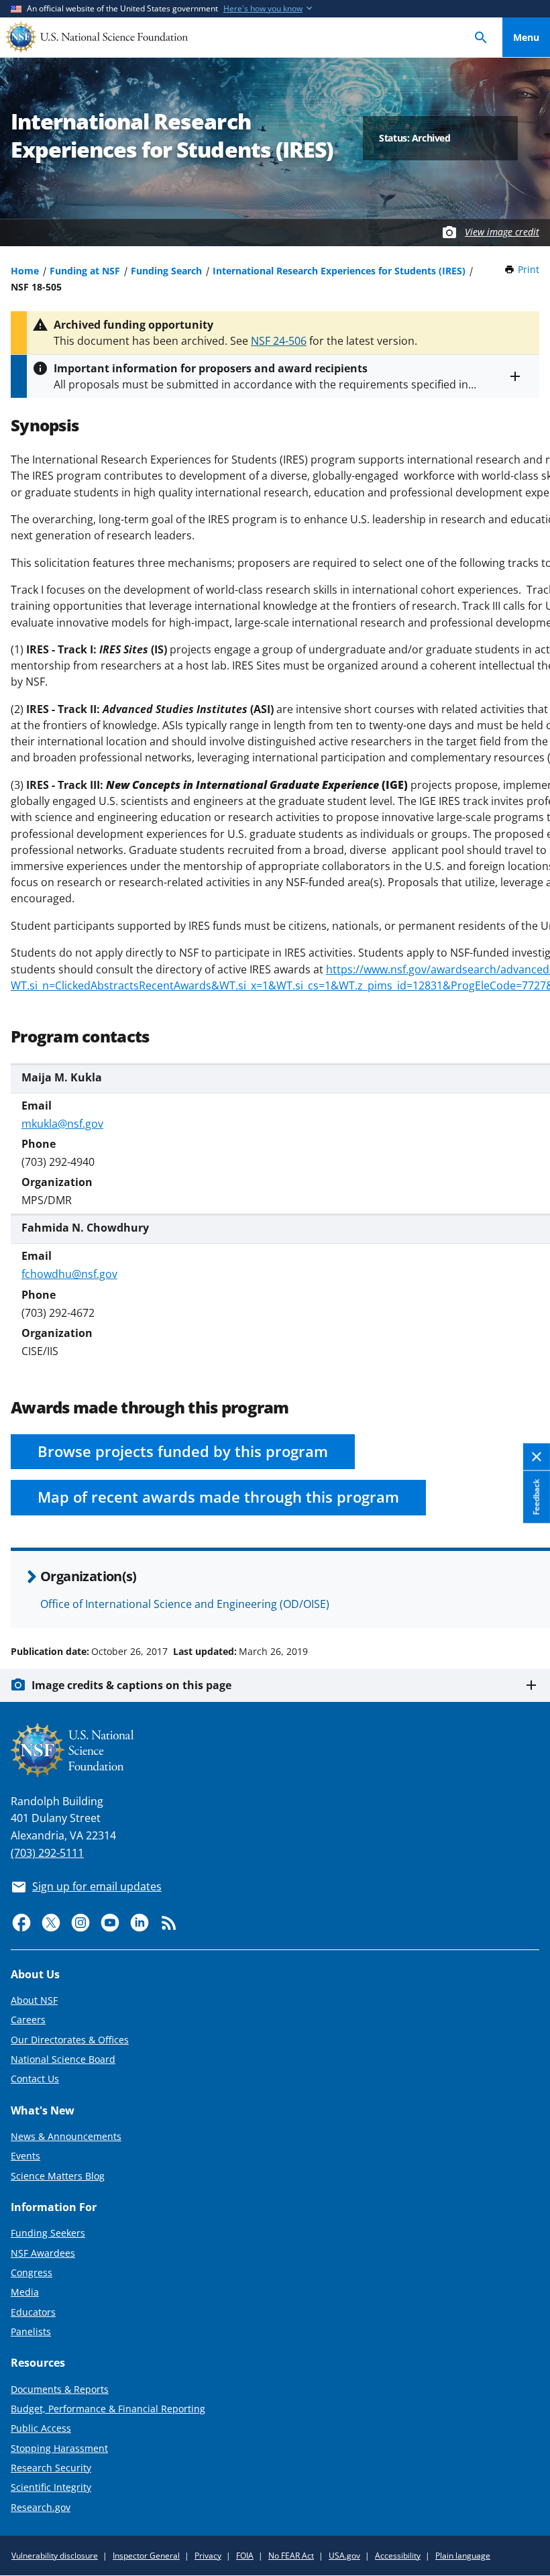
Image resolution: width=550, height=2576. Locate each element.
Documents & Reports (60, 2389)
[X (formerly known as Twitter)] (51, 1923)
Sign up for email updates (97, 1886)
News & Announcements (66, 2136)
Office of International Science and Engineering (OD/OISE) (185, 1604)
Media (25, 2292)
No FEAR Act (291, 2556)
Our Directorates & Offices (70, 2040)
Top (526, 1601)
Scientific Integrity (51, 2487)
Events (25, 2156)
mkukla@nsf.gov (62, 1124)
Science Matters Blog (58, 2176)
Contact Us (35, 2079)
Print (529, 269)
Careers (28, 2020)
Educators (33, 2312)
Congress (32, 2272)
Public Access (41, 2428)
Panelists (31, 2331)
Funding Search (166, 271)
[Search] (481, 37)
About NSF (34, 2000)
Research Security (51, 2468)
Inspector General (146, 2556)
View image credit (502, 232)
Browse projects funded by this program (183, 1451)
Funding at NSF (85, 271)
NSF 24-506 (279, 341)
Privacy (208, 2556)
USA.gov (344, 2556)
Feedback (536, 1497)
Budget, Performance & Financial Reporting (108, 2409)
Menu (526, 37)
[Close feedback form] (537, 1457)
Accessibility (398, 2556)
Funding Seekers (48, 2233)
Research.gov (41, 2507)
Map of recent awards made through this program (218, 1497)
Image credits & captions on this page (131, 1685)
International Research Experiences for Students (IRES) (339, 271)
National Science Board (63, 2059)
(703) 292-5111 (47, 1853)
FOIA (245, 2556)
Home (25, 271)
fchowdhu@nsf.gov (69, 1274)
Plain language (463, 2556)
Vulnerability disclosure (55, 2556)
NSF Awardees (43, 2253)
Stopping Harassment (59, 2448)
